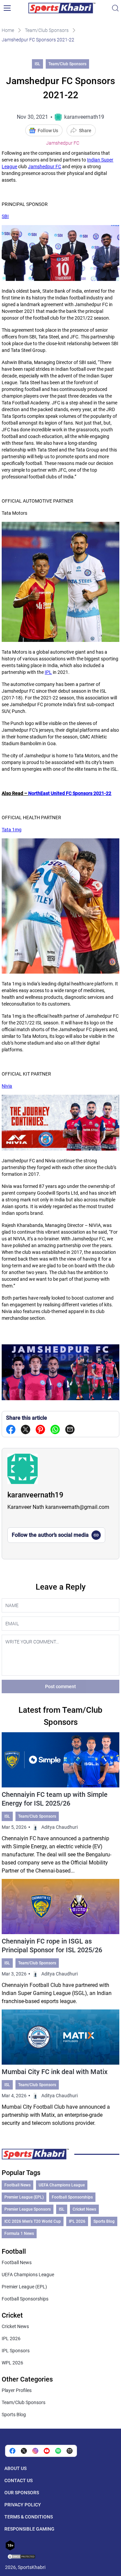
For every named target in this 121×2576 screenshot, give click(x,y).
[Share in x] (24, 2451)
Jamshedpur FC (63, 143)
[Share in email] (70, 2451)
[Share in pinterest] (40, 1429)
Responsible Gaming (29, 2529)
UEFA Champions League (62, 2185)
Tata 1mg (12, 830)
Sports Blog (104, 2221)
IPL (48, 672)
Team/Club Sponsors (47, 30)
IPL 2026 (77, 2221)
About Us (15, 2468)
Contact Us (18, 2480)
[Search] (115, 8)
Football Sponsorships (72, 2197)
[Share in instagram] (35, 2451)
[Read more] (60, 1804)
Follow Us (48, 131)
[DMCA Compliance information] (22, 2557)
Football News (17, 2185)
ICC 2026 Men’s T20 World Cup (33, 2221)
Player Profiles (17, 2390)
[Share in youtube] (47, 2451)
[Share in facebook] (11, 1429)
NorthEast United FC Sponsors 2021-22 (70, 793)
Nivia (7, 1086)
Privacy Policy (23, 2505)
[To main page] (62, 8)
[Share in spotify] (58, 2451)
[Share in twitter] (26, 1429)
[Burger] (7, 8)
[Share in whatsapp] (55, 1429)
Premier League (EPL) (24, 2197)
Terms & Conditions (29, 2517)
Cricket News (84, 2209)
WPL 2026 (12, 2363)
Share (85, 131)
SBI (5, 216)
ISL (37, 64)
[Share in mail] (70, 1429)
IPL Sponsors (16, 2351)
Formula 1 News (19, 2234)
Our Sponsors (22, 2493)
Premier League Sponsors (28, 2209)
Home (8, 30)
